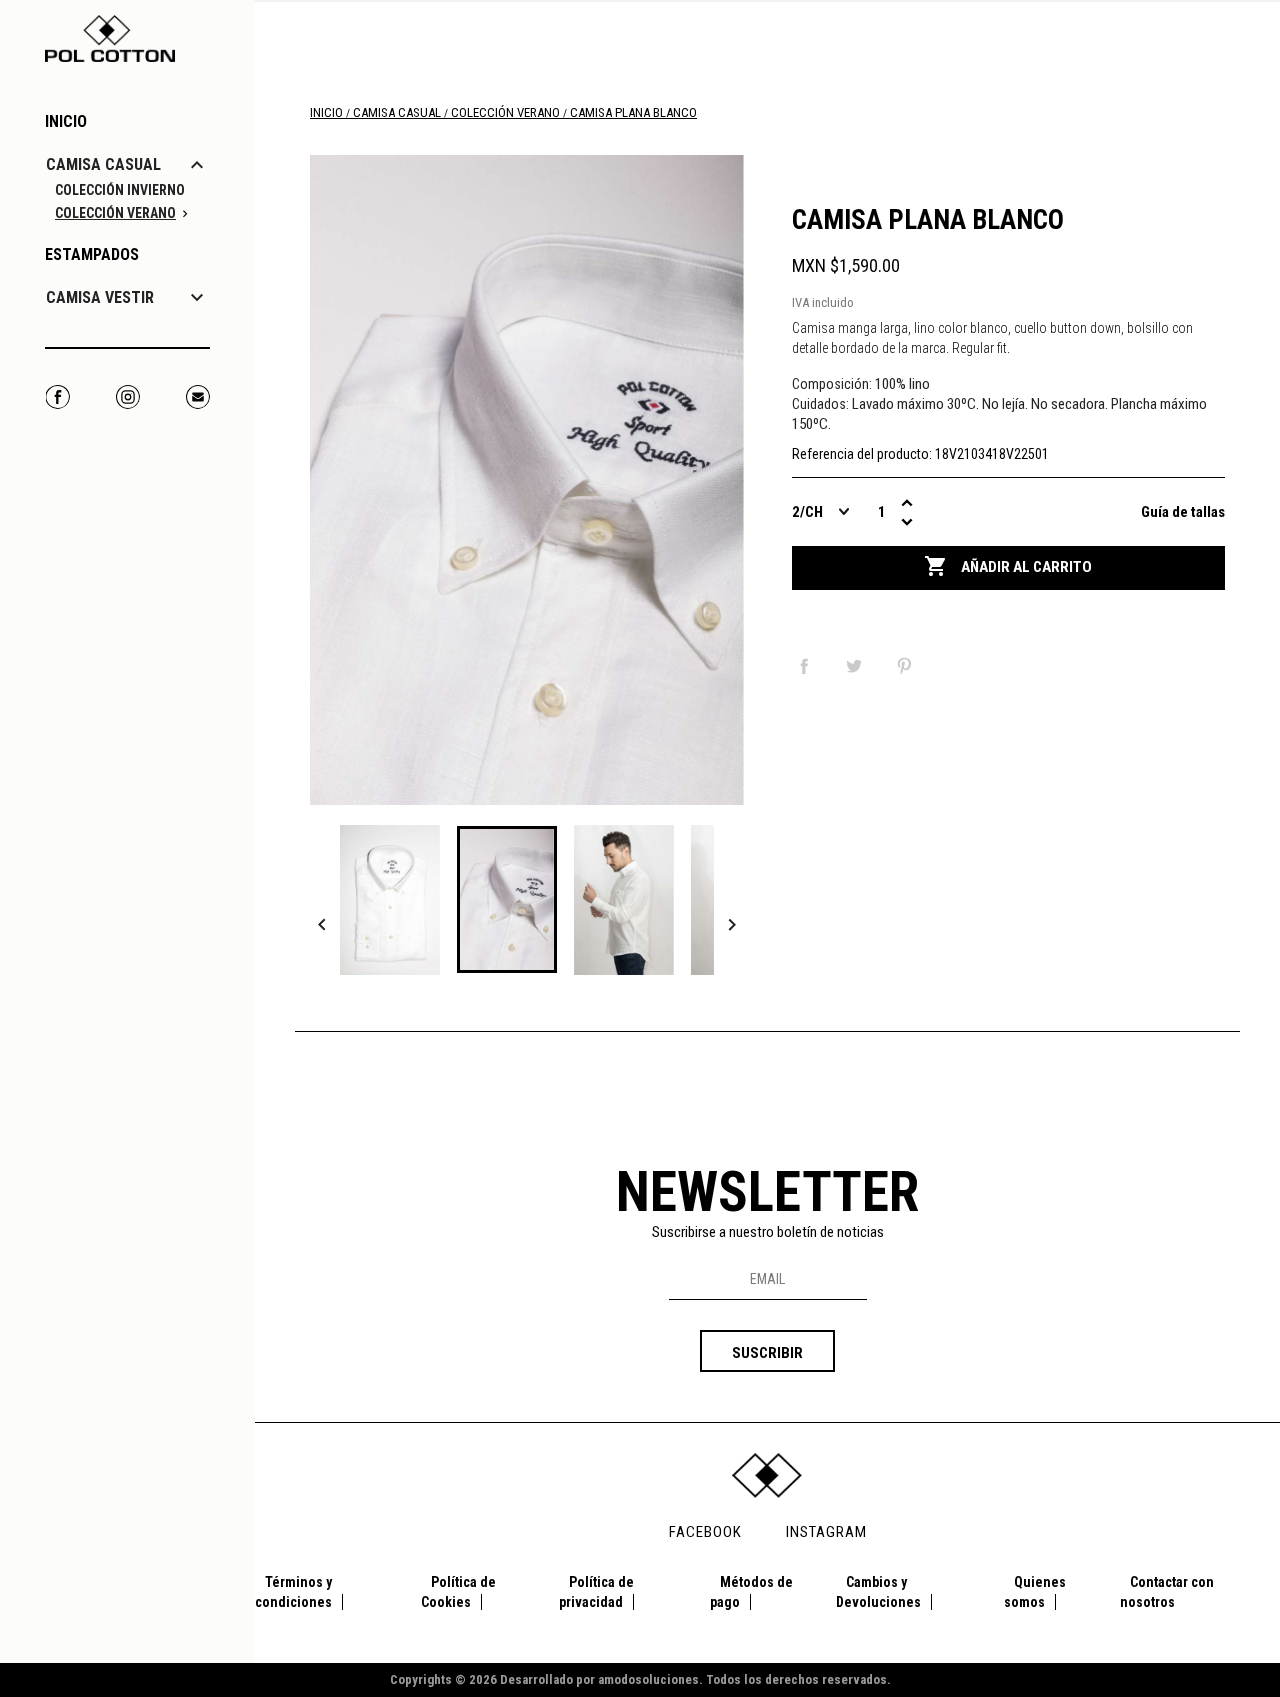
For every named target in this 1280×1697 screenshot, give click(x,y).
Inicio (66, 121)
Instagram (127, 396)
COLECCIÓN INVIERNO (120, 190)
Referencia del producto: (862, 454)
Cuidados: (820, 404)
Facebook (57, 396)
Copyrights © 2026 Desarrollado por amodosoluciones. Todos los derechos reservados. (640, 1679)
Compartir (808, 666)
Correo (197, 396)
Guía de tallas (1183, 512)
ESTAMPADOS (92, 254)
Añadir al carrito (1008, 566)
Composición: (832, 384)
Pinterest (908, 666)
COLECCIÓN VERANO (115, 213)
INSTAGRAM (826, 1532)
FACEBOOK (705, 1532)
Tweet (858, 666)
